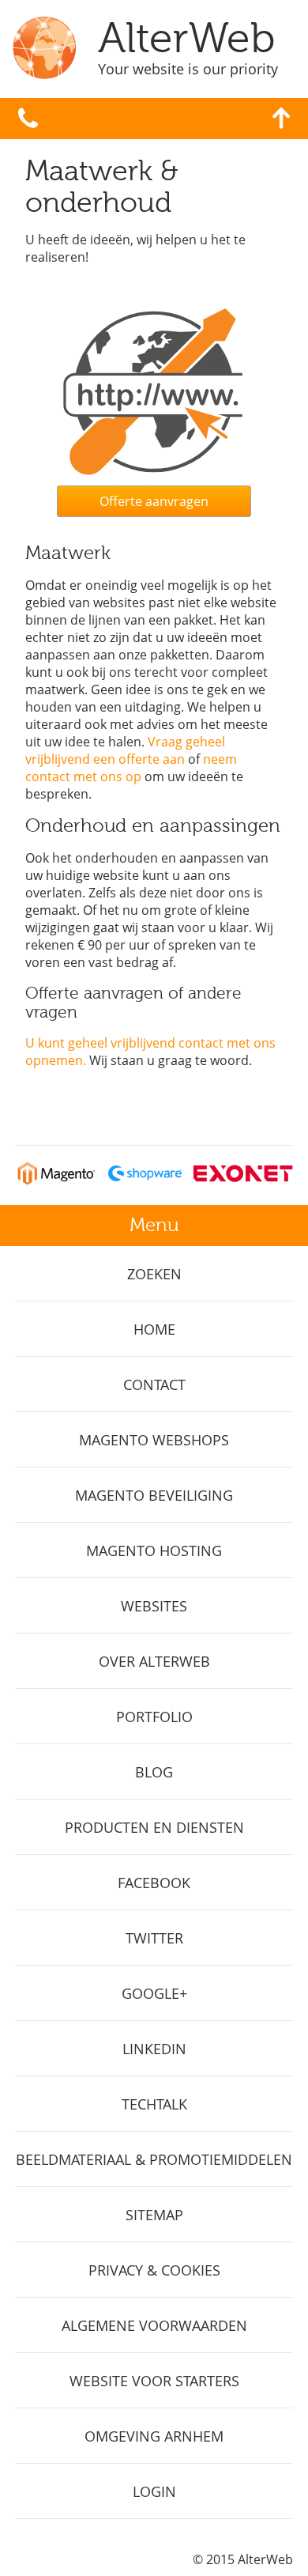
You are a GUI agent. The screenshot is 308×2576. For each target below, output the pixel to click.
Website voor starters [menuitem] (154, 2381)
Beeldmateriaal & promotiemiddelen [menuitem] (154, 2159)
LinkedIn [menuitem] (154, 2049)
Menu (154, 1225)
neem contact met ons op (131, 768)
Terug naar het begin (281, 118)
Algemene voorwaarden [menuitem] (154, 2325)
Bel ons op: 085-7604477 (28, 119)
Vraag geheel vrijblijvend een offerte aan (125, 750)
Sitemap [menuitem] (154, 2215)
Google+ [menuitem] (154, 1993)
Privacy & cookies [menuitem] (154, 2270)
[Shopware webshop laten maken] (145, 1180)
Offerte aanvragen (154, 501)
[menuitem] (154, 1274)
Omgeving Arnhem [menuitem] (154, 2436)
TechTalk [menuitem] (154, 2104)
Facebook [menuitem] (154, 1883)
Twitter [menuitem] (154, 1938)
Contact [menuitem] (154, 1384)
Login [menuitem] (154, 2491)
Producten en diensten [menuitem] (154, 1827)
